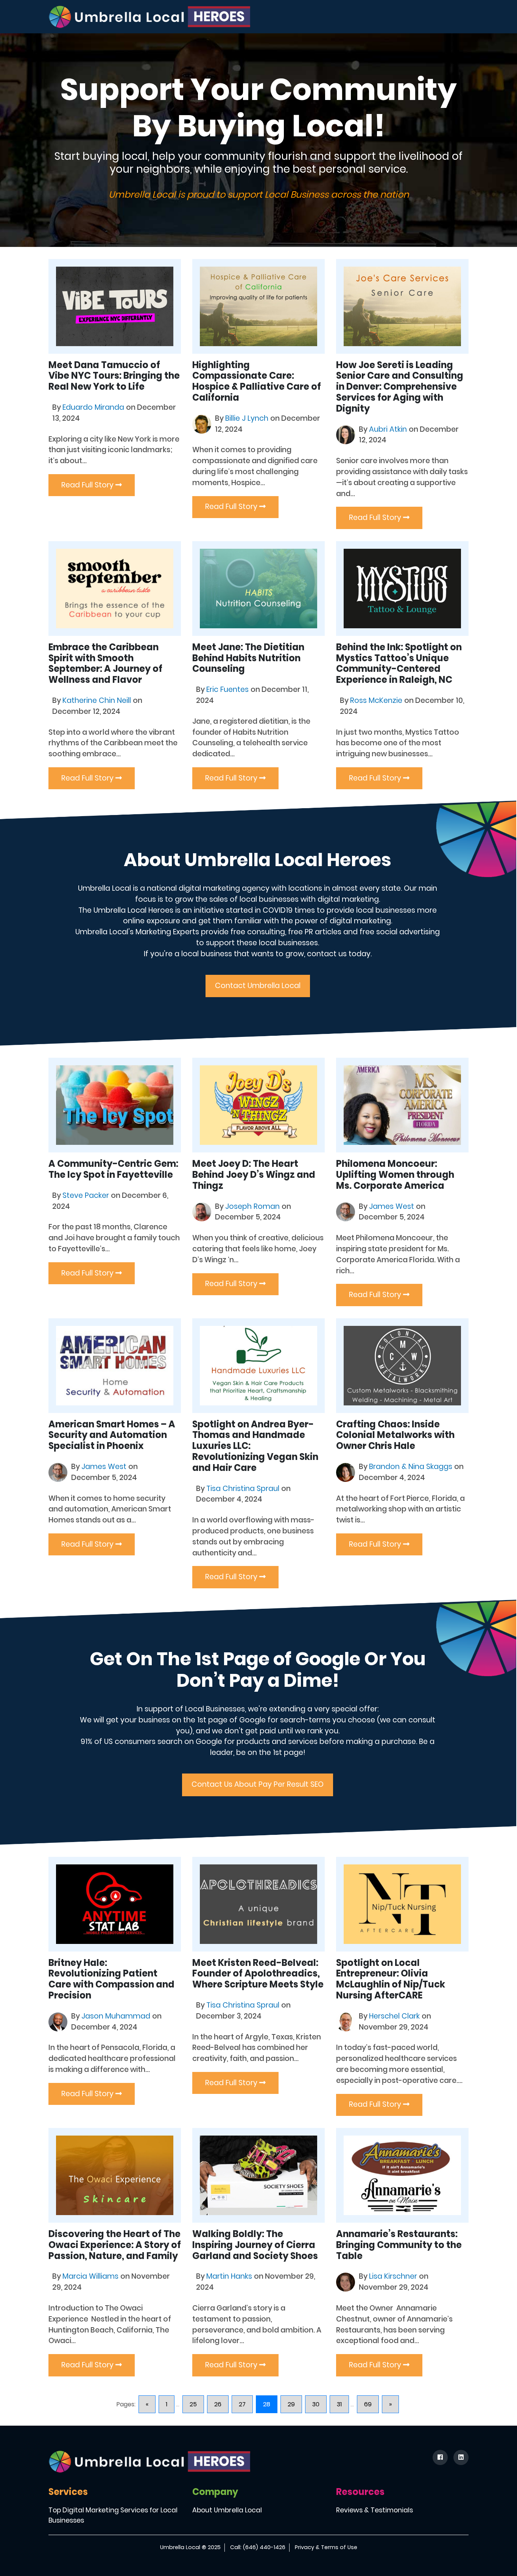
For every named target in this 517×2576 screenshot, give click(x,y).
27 (242, 2404)
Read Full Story (88, 485)
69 (368, 2404)
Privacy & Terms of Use (326, 2547)
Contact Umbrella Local (258, 986)
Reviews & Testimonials (375, 2510)
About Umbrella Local (227, 2510)
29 (291, 2404)
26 (218, 2404)
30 (316, 2404)
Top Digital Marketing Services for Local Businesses (113, 2515)
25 (193, 2404)
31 (339, 2404)
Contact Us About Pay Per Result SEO (258, 1784)
